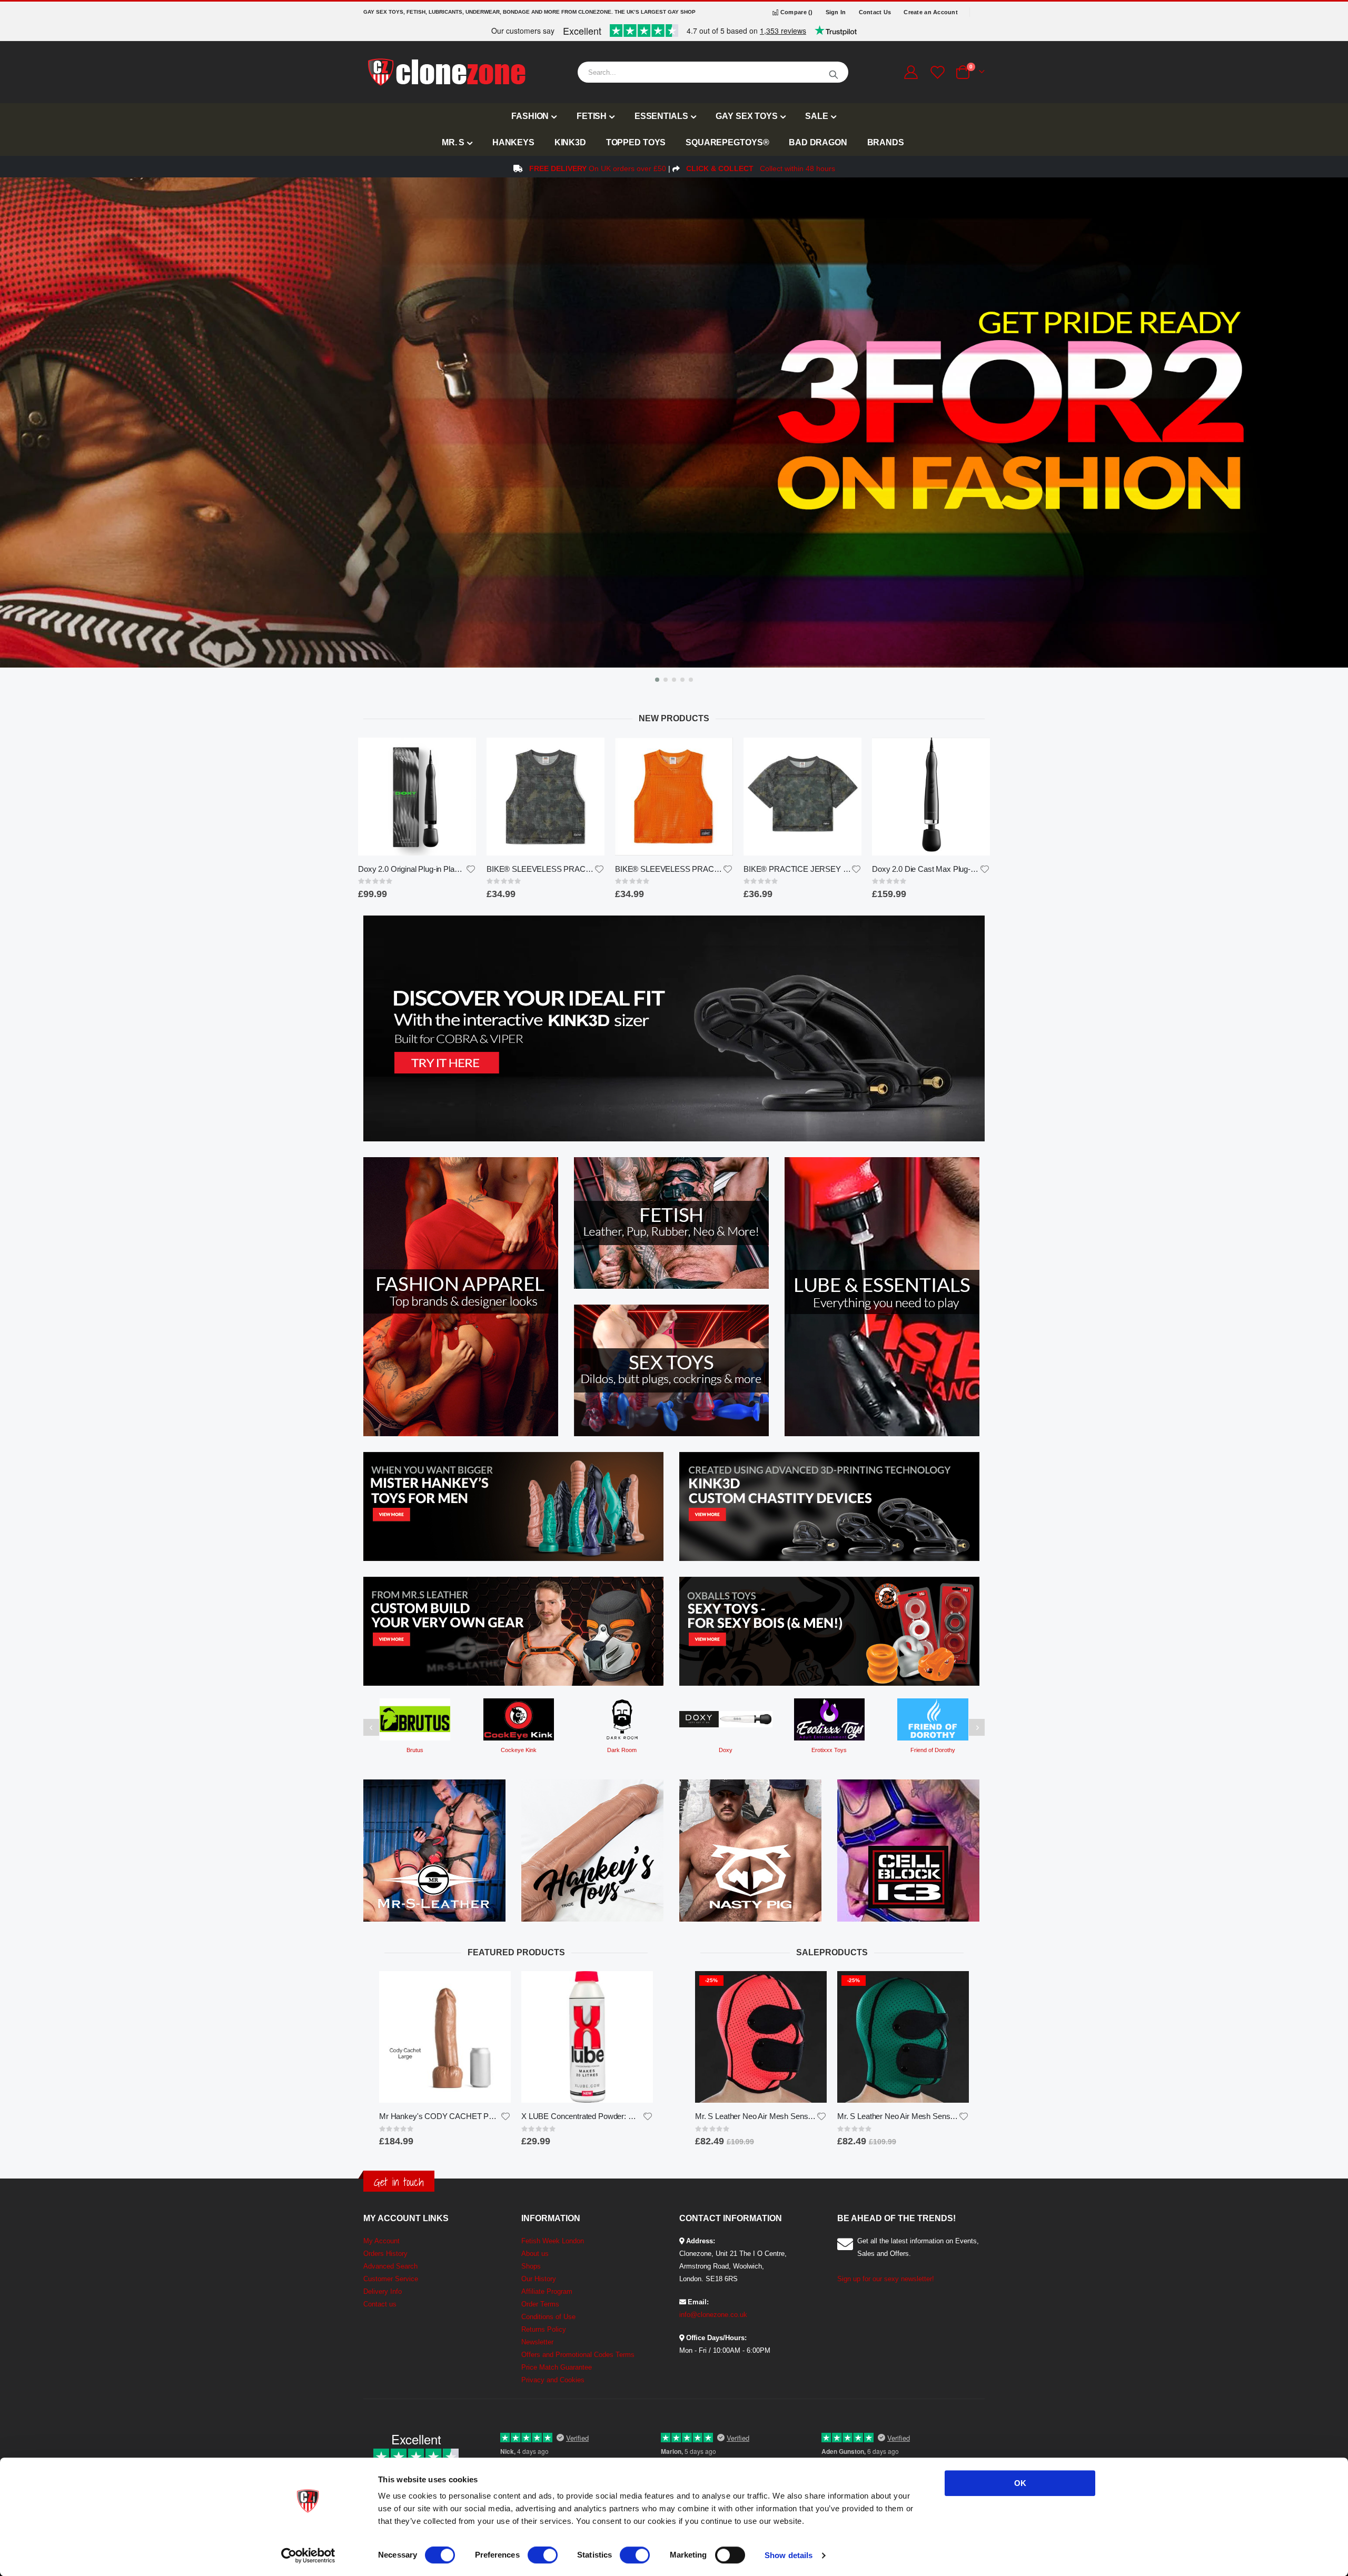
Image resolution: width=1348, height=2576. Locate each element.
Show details (789, 2555)
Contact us (380, 2304)
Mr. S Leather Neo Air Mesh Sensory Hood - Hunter (756, 2116)
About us (535, 2254)
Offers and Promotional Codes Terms (578, 2355)
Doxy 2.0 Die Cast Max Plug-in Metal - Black (797, 869)
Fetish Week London (553, 2241)
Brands (886, 142)
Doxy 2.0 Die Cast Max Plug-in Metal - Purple (926, 869)
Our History (539, 2279)
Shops (531, 2266)
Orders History (385, 2254)
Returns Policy (544, 2329)
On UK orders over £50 (598, 168)
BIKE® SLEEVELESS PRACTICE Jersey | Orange (540, 869)
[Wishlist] (936, 72)
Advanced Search (390, 2266)
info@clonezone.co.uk (713, 2315)
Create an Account (931, 12)
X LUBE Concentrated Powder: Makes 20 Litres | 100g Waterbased (440, 2116)
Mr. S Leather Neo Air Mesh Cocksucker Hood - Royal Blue (898, 2116)
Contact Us (875, 12)
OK (1020, 2483)
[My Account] (911, 72)
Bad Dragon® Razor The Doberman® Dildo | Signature (582, 2116)
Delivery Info (383, 2291)
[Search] (834, 72)
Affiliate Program (547, 2291)
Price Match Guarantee (557, 2367)
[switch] (543, 2556)
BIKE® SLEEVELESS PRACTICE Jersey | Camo (412, 869)
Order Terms (540, 2304)
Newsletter (537, 2342)
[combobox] (713, 72)
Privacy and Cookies (553, 2380)
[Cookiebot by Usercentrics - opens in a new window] (308, 2555)
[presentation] (11, 433)
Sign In (836, 12)
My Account (381, 2241)
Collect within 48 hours (761, 168)
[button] (657, 680)
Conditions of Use (548, 2317)
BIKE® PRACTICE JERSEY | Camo (669, 869)
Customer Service (391, 2279)
